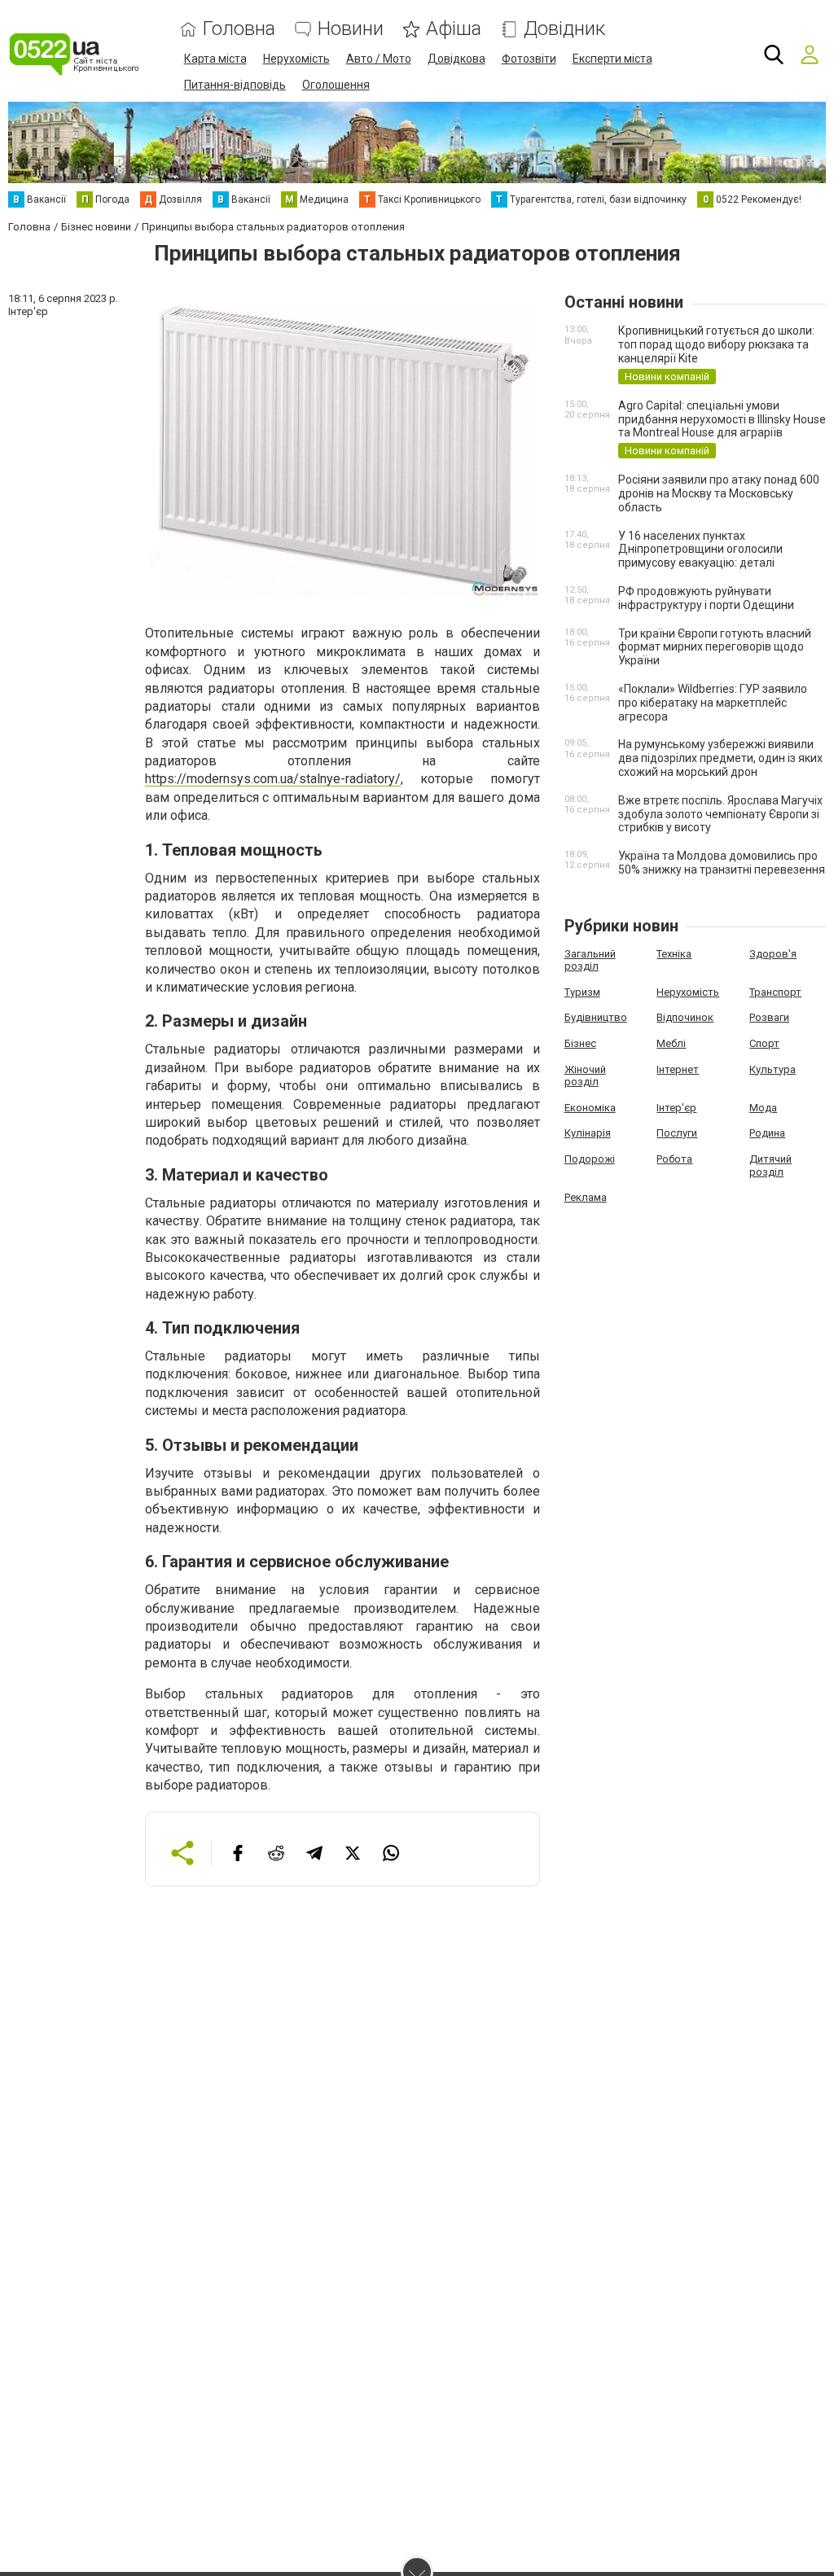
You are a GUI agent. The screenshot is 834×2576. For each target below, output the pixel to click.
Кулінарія (588, 1133)
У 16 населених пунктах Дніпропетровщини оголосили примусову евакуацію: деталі (700, 550)
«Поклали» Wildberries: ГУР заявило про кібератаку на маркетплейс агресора (713, 703)
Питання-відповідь (235, 85)
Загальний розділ (590, 960)
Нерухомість (296, 59)
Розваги (769, 1017)
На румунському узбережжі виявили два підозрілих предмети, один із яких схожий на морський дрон (720, 758)
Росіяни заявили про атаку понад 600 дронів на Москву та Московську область (719, 493)
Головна (239, 29)
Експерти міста (612, 59)
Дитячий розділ (770, 1165)
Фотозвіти (529, 59)
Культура (773, 1069)
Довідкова (457, 59)
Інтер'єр (676, 1108)
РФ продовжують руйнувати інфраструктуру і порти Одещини (706, 598)
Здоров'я (773, 954)
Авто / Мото (379, 59)
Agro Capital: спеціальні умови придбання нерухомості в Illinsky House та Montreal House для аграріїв (722, 419)
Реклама (586, 1197)
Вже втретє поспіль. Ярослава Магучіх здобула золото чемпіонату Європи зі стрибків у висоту (720, 814)
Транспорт (775, 992)
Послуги (677, 1133)
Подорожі (590, 1159)
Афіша (454, 29)
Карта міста (215, 59)
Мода (763, 1108)
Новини (351, 29)
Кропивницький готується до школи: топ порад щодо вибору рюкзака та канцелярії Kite (716, 344)
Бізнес (580, 1043)
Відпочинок (685, 1017)
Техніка (674, 954)
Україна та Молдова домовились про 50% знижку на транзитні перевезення (722, 863)
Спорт (764, 1043)
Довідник (564, 29)
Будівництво (596, 1017)
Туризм (582, 992)
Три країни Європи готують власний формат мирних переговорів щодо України (715, 647)
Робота (674, 1159)
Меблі (671, 1043)
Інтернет (678, 1069)
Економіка (590, 1108)
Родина (767, 1133)
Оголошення (336, 85)
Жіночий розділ (585, 1076)
